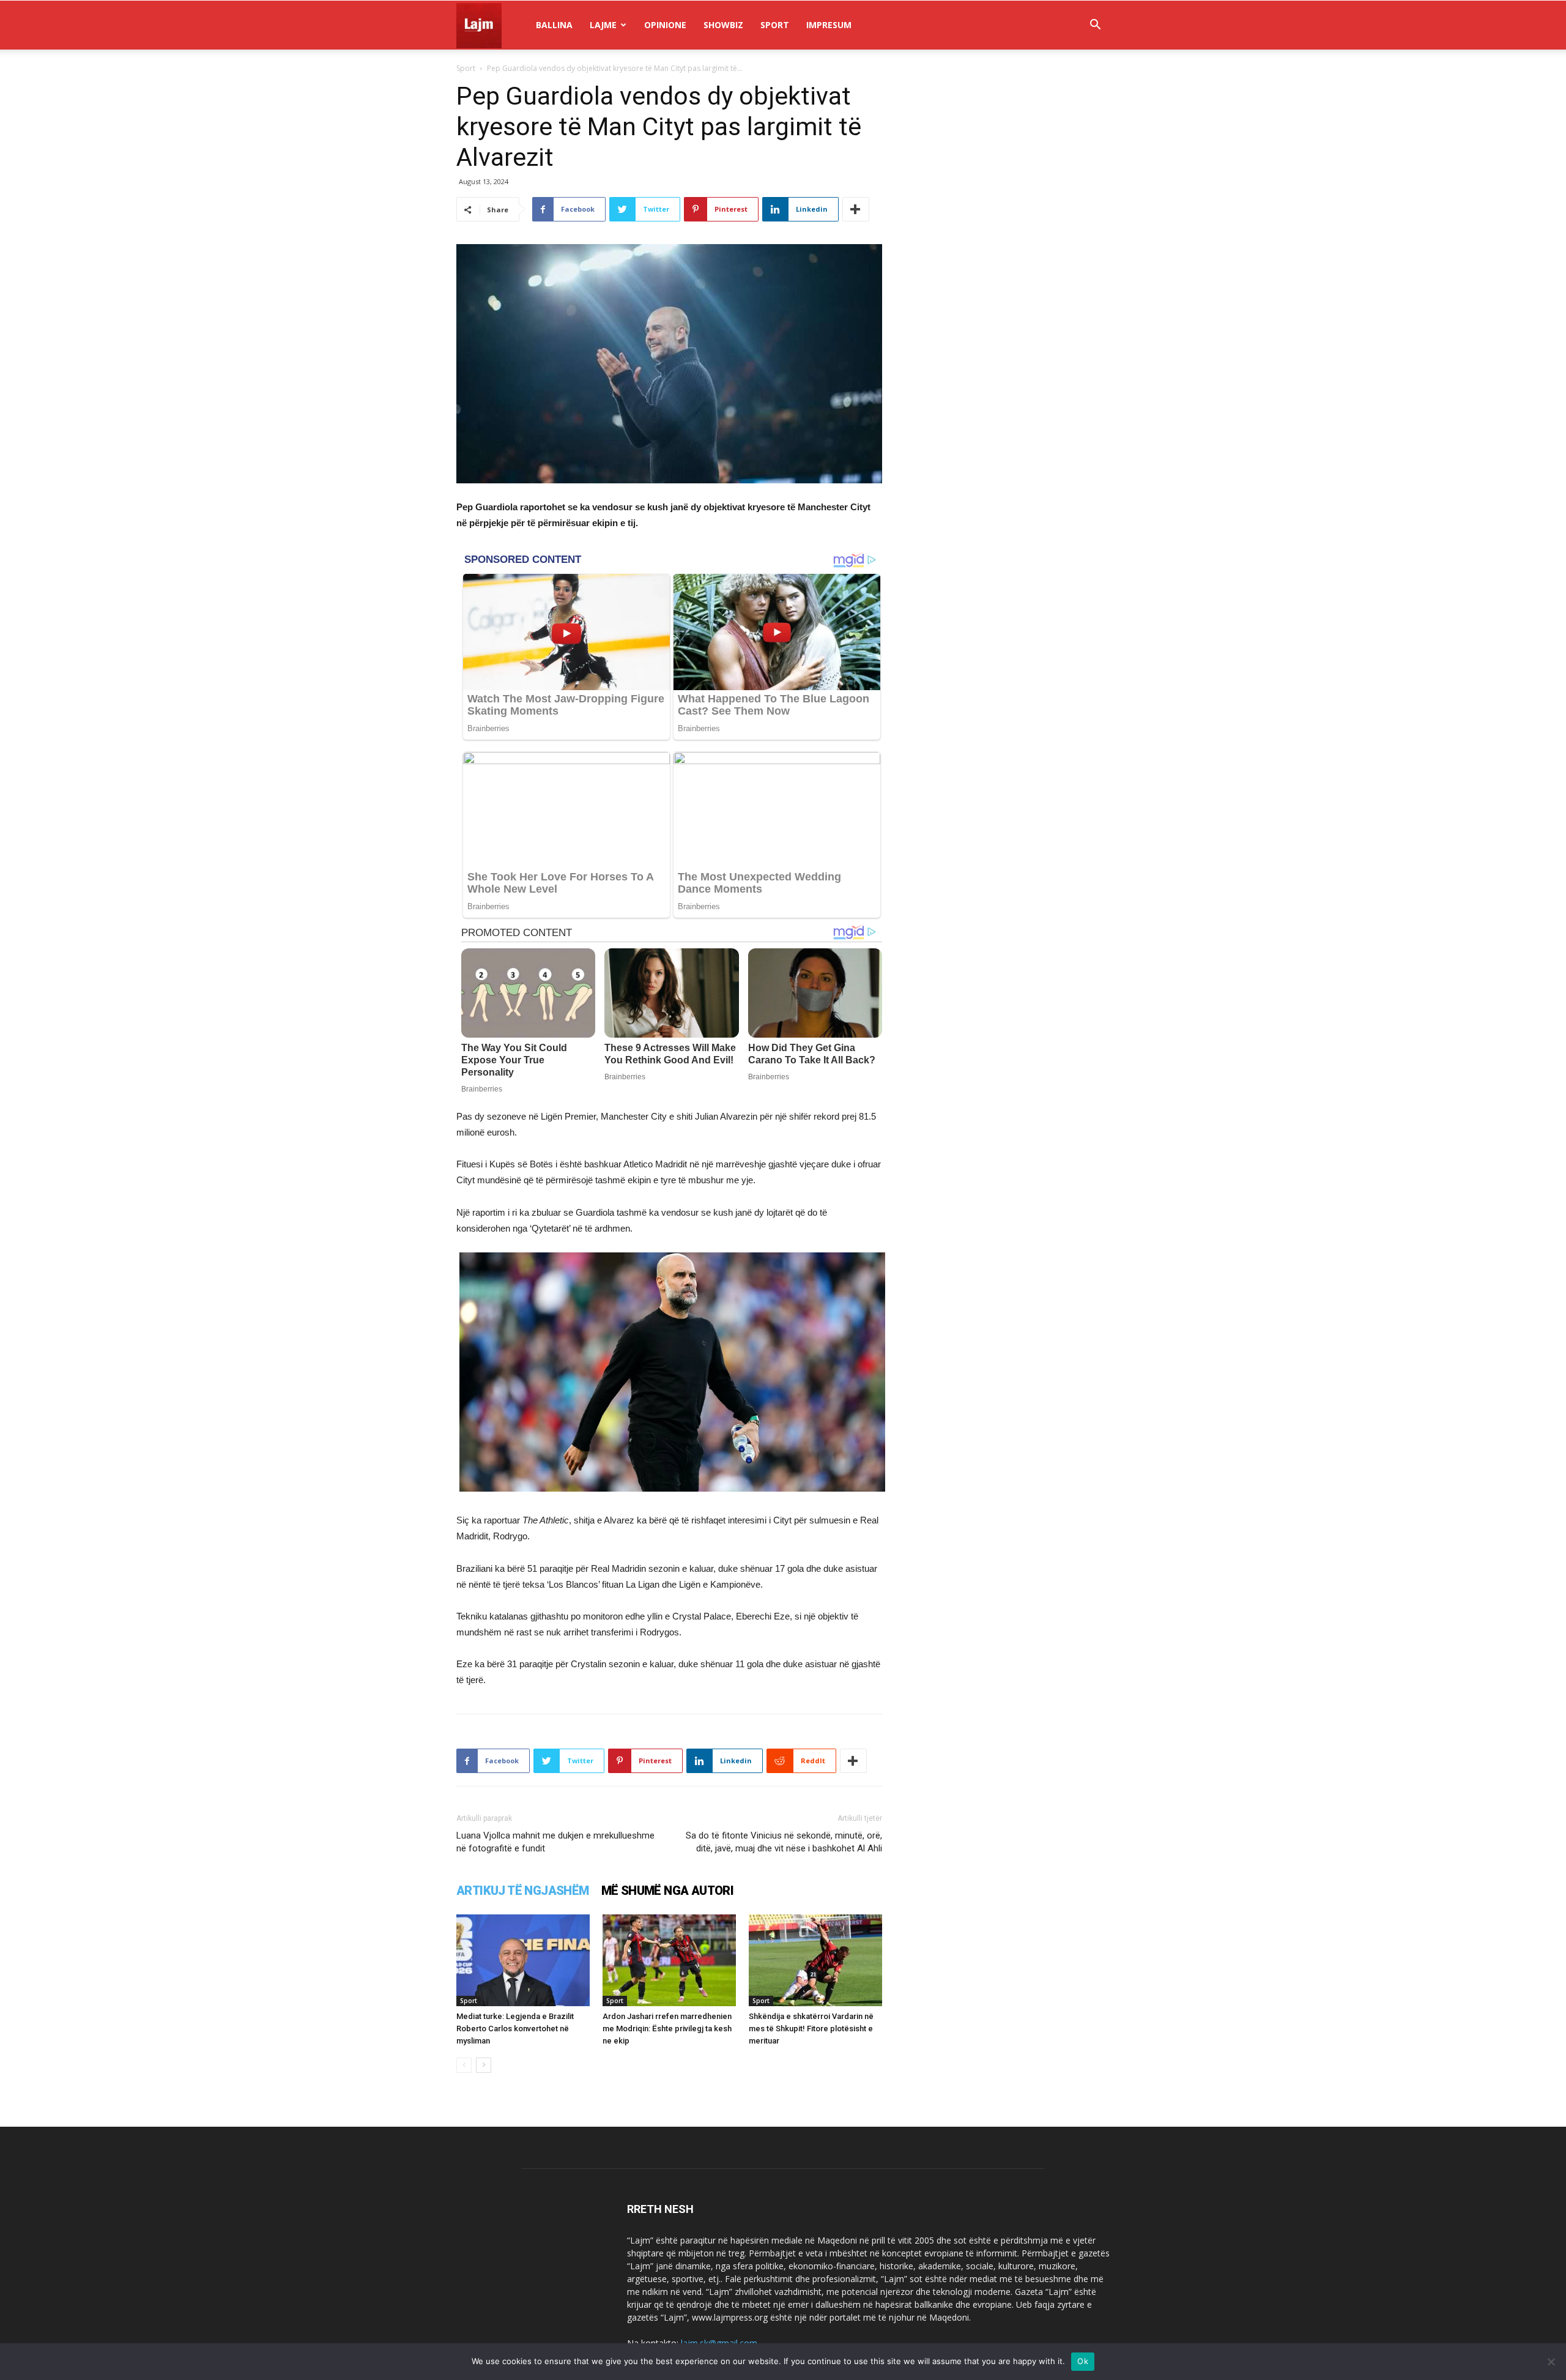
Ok (1083, 2361)
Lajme (603, 25)
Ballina (554, 25)
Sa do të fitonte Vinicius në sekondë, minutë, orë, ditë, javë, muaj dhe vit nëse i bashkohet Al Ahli (784, 1842)
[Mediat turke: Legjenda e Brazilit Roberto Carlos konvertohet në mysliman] (523, 1960)
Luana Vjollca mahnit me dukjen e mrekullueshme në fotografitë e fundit (555, 1842)
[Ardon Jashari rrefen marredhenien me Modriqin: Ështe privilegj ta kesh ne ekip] (669, 1960)
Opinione (665, 25)
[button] (1095, 26)
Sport (775, 25)
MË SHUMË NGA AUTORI (668, 1891)
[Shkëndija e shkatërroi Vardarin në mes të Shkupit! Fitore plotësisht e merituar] (815, 1960)
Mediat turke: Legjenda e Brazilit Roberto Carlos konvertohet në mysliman (515, 2029)
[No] (1551, 2362)
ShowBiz (723, 25)
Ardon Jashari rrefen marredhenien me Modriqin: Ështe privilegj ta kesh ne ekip (667, 2029)
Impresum (829, 25)
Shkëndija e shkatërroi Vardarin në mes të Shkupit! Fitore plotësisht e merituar (811, 2029)
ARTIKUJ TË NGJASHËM (523, 1891)
